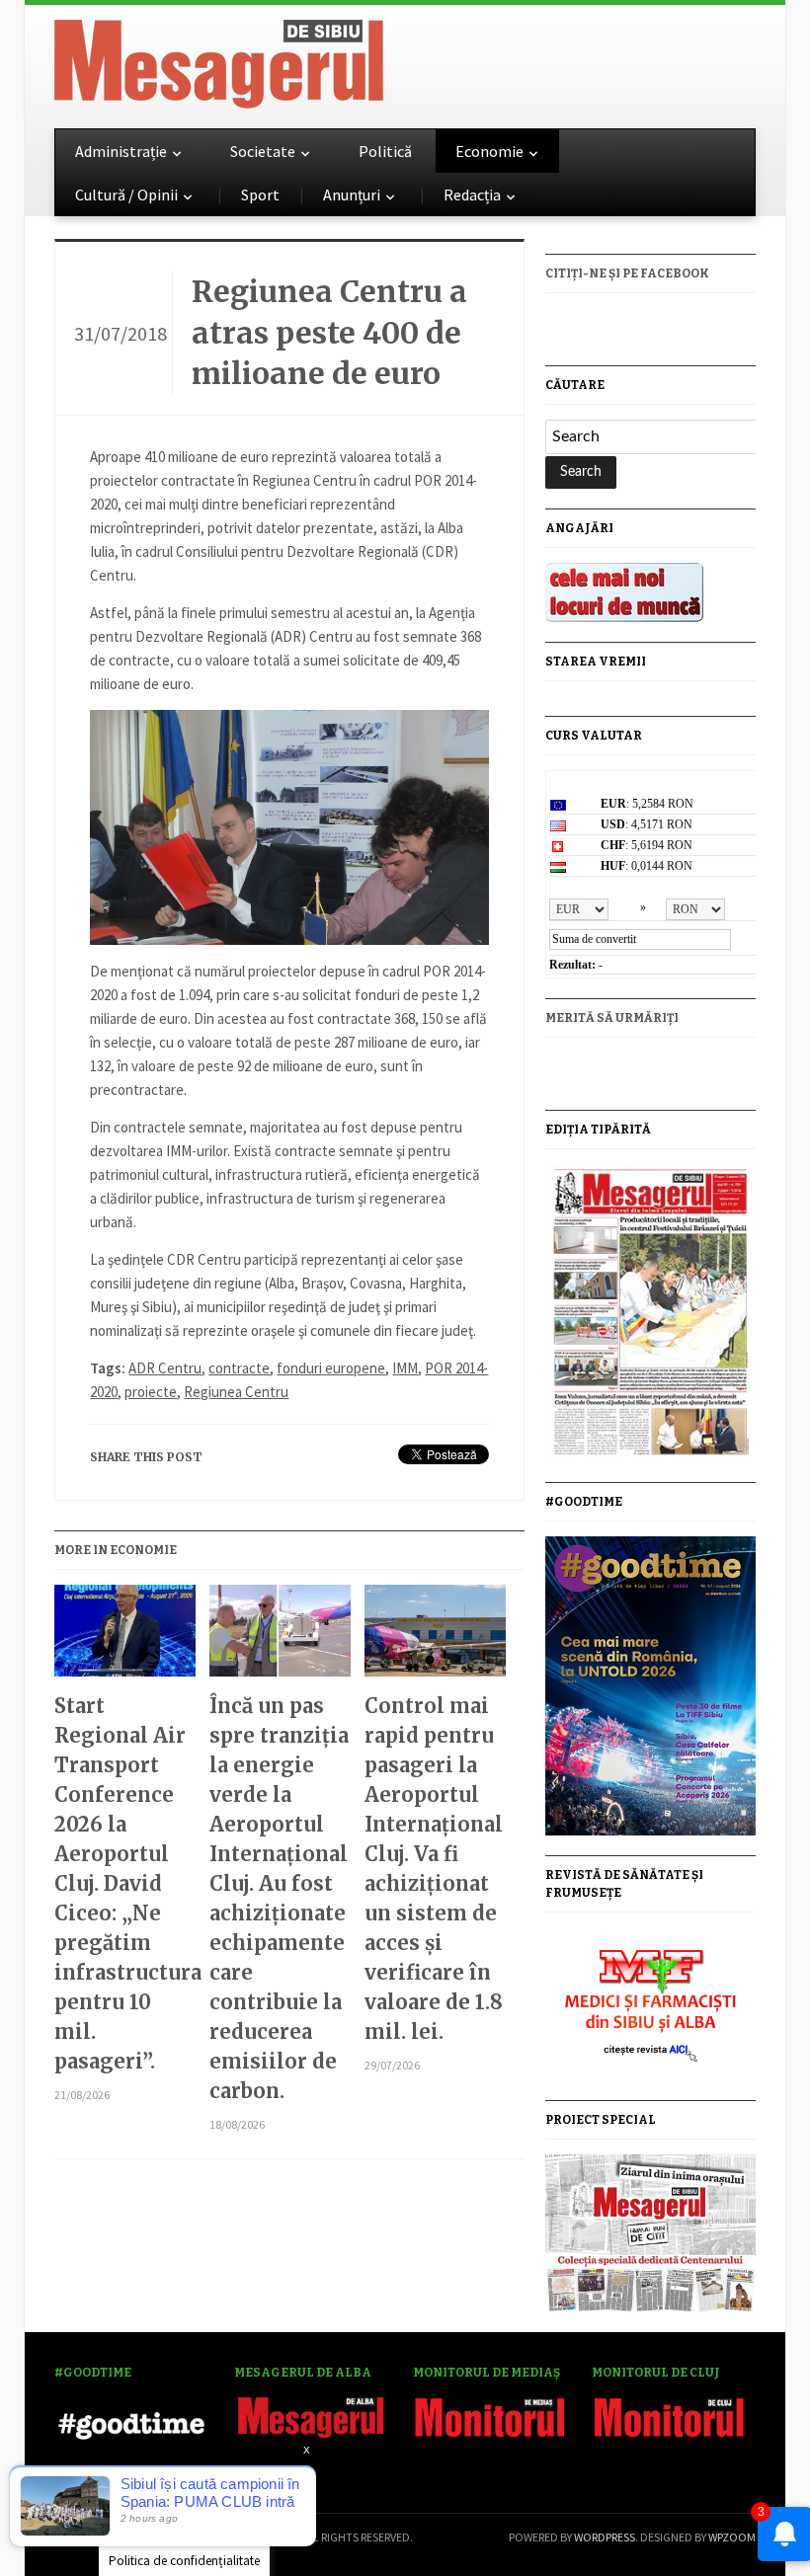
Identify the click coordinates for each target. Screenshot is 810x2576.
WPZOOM (732, 2537)
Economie (489, 151)
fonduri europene (331, 1368)
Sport (260, 195)
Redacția (472, 195)
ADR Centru (165, 1368)
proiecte (151, 1392)
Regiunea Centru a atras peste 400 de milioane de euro (329, 332)
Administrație (121, 151)
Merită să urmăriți (612, 1018)
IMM (405, 1368)
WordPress (605, 2537)
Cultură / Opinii (126, 195)
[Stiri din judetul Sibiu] (219, 60)
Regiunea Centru (236, 1392)
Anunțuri (352, 195)
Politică (385, 151)
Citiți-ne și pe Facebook (627, 273)
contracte (239, 1368)
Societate (263, 151)
